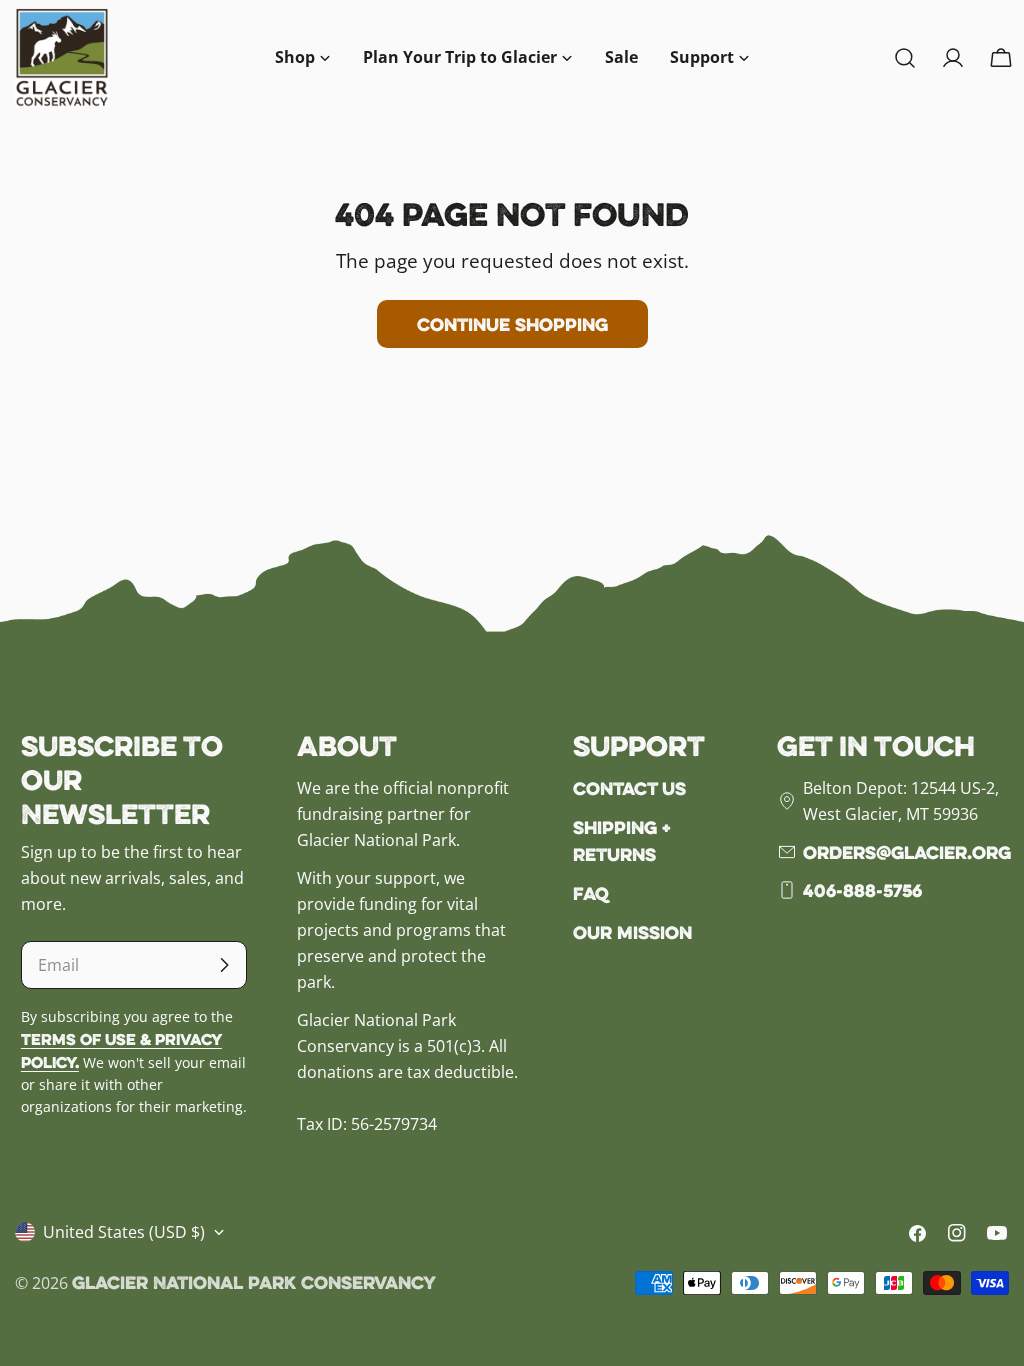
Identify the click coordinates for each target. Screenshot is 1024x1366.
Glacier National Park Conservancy (254, 1282)
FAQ (591, 893)
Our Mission (632, 932)
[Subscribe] (224, 965)
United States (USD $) (124, 1232)
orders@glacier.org (907, 852)
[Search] (905, 58)
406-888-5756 (862, 890)
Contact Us (629, 788)
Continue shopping (512, 324)
